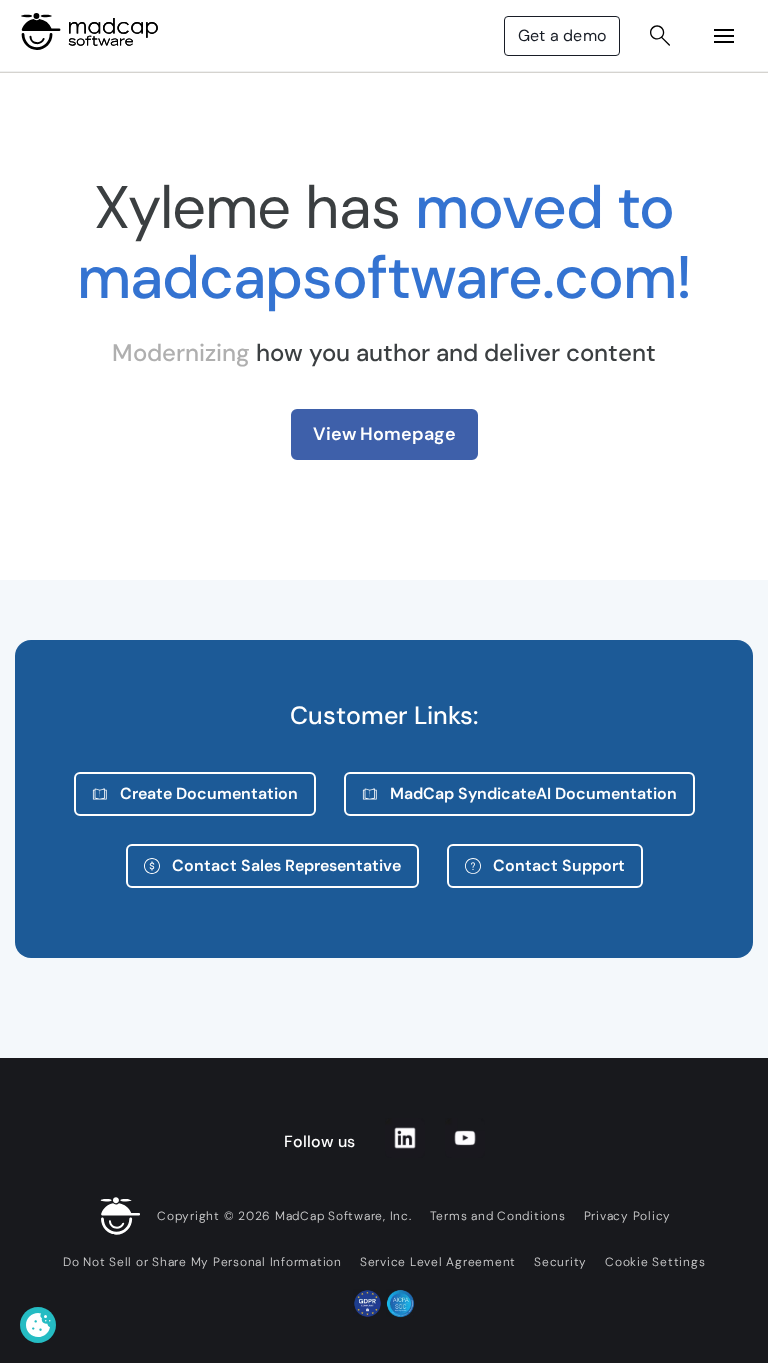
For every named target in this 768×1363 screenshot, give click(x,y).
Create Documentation (209, 793)
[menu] (724, 36)
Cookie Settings (655, 1262)
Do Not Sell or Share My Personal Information (202, 1262)
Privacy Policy (628, 1216)
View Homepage (384, 434)
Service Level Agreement (438, 1262)
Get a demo (562, 35)
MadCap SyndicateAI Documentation (533, 793)
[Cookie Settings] (38, 1325)
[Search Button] (660, 36)
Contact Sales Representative (286, 865)
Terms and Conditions (498, 1216)
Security (560, 1262)
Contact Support (559, 865)
